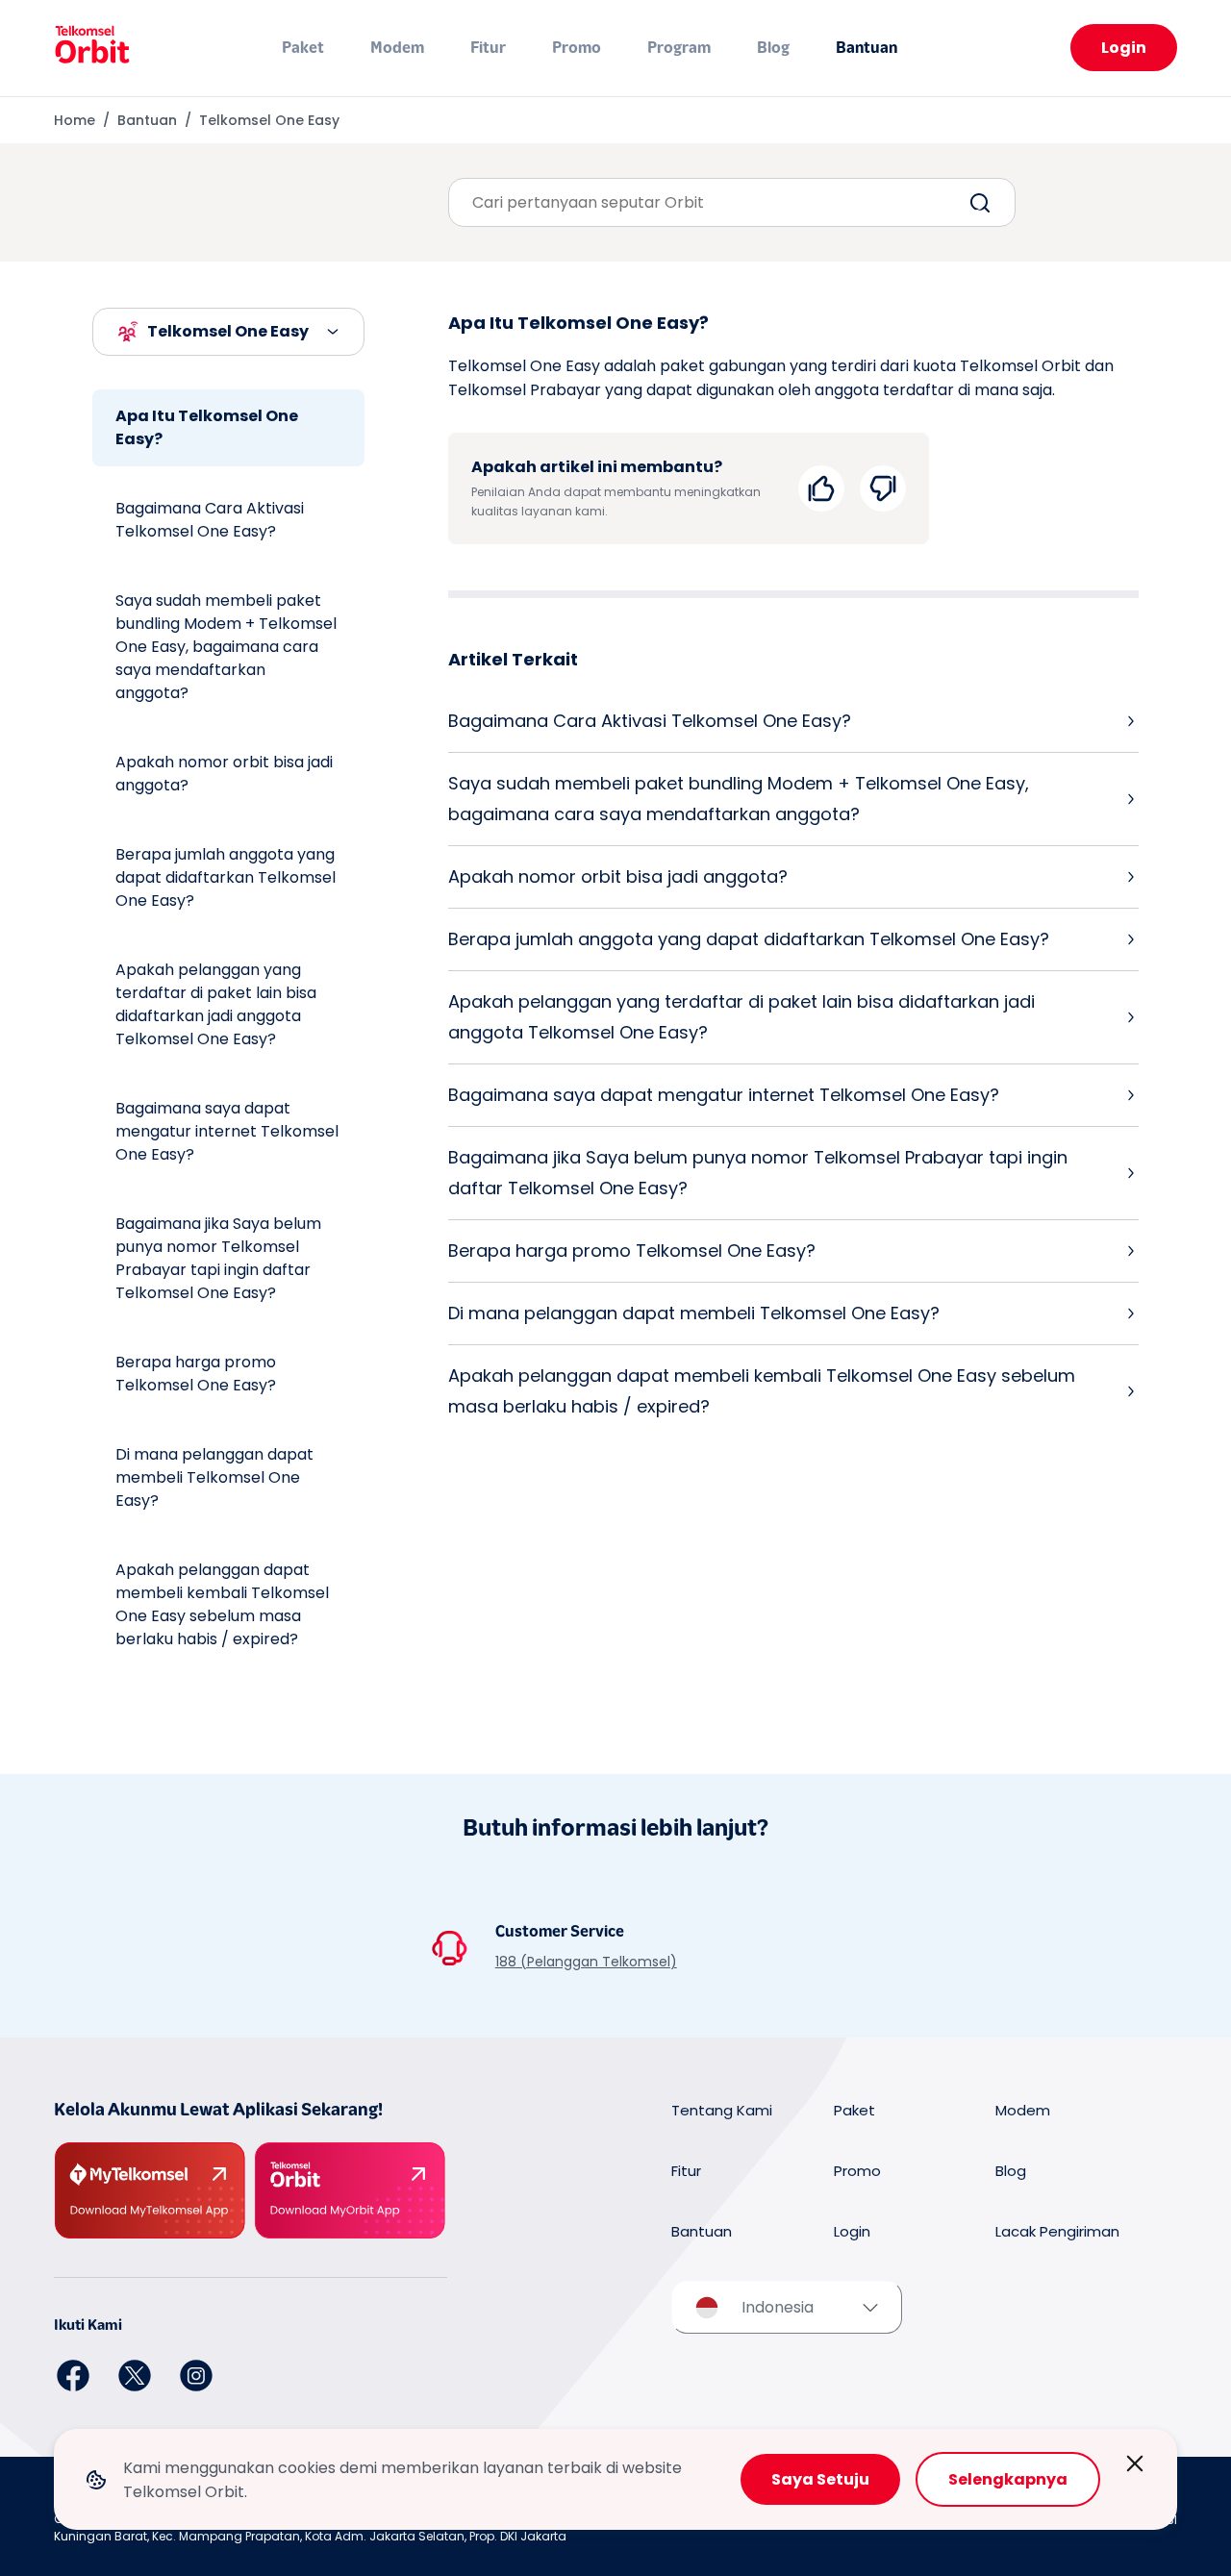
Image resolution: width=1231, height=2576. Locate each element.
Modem (397, 48)
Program (679, 48)
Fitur (488, 48)
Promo (577, 48)
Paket (303, 48)
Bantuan (867, 48)
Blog (773, 48)
